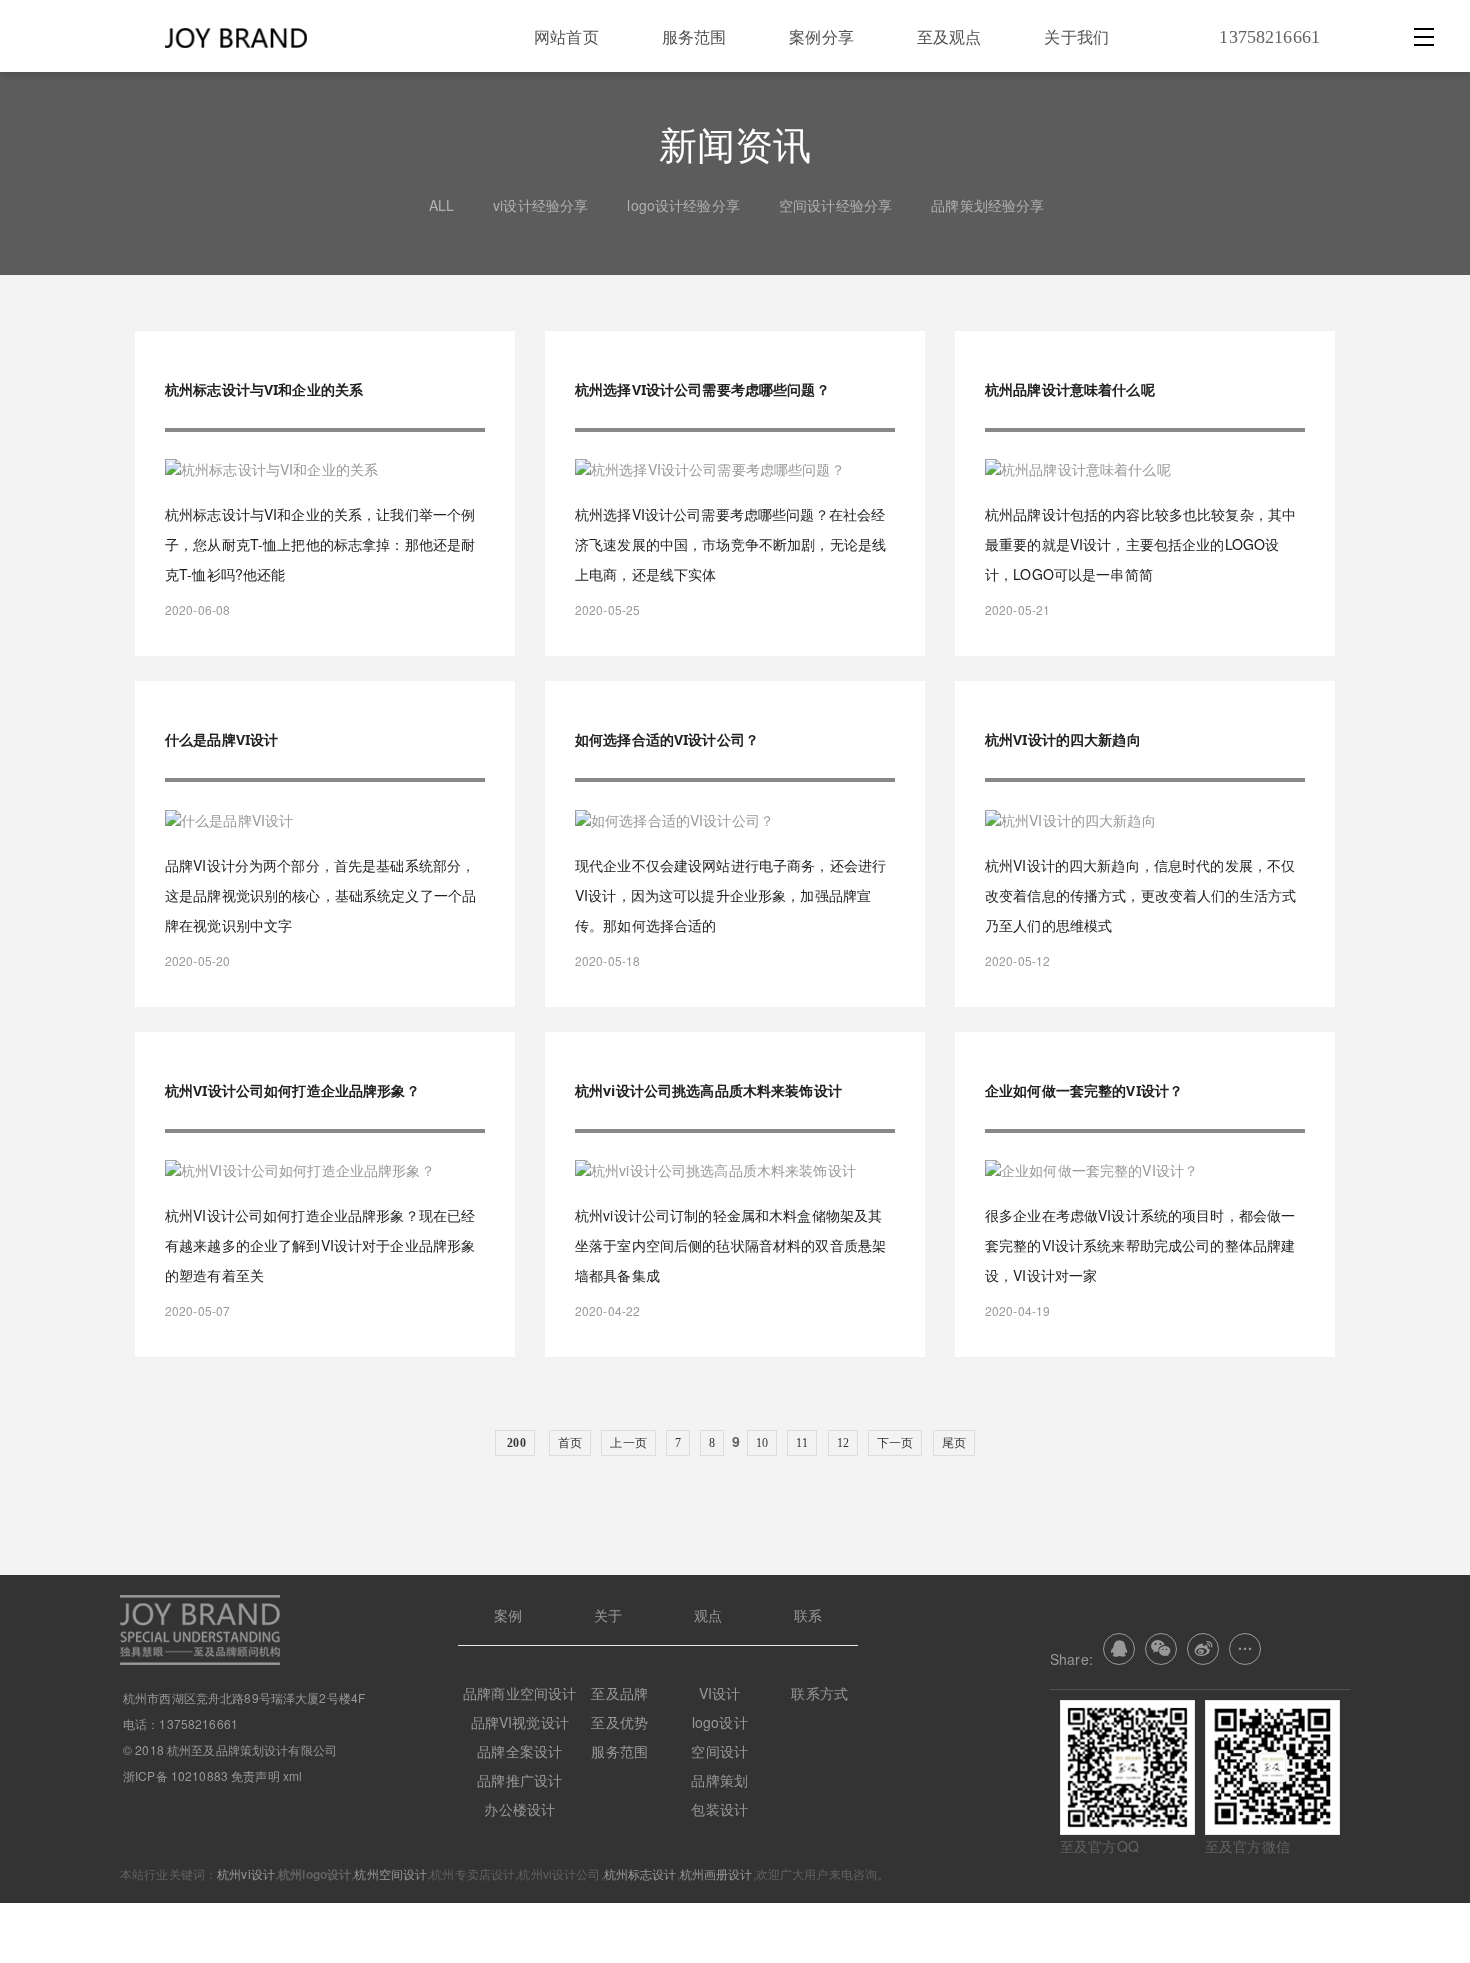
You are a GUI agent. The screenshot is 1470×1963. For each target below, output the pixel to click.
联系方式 (819, 1693)
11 (802, 1443)
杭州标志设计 (640, 1873)
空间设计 (719, 1751)
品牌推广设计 (519, 1780)
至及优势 (619, 1722)
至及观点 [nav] (949, 36)
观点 (708, 1615)
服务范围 (619, 1751)
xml (292, 1775)
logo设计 (720, 1722)
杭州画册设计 (716, 1873)
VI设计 (720, 1693)
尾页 (954, 1443)
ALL (441, 205)
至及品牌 (619, 1693)
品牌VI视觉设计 (520, 1722)
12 (843, 1443)
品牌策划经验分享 (987, 205)
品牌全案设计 (519, 1751)
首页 (570, 1443)
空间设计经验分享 (835, 205)
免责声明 (255, 1775)
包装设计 (719, 1809)
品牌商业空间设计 (519, 1693)
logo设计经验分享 (683, 205)
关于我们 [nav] (1076, 36)
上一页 (628, 1443)
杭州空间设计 (390, 1873)
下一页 (895, 1443)
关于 (608, 1615)
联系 (808, 1615)
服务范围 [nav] (694, 36)
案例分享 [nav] (821, 36)
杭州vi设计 (246, 1873)
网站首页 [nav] (566, 36)
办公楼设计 (519, 1809)
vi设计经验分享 (540, 205)
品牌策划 (719, 1780)
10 (762, 1443)
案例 (508, 1615)
